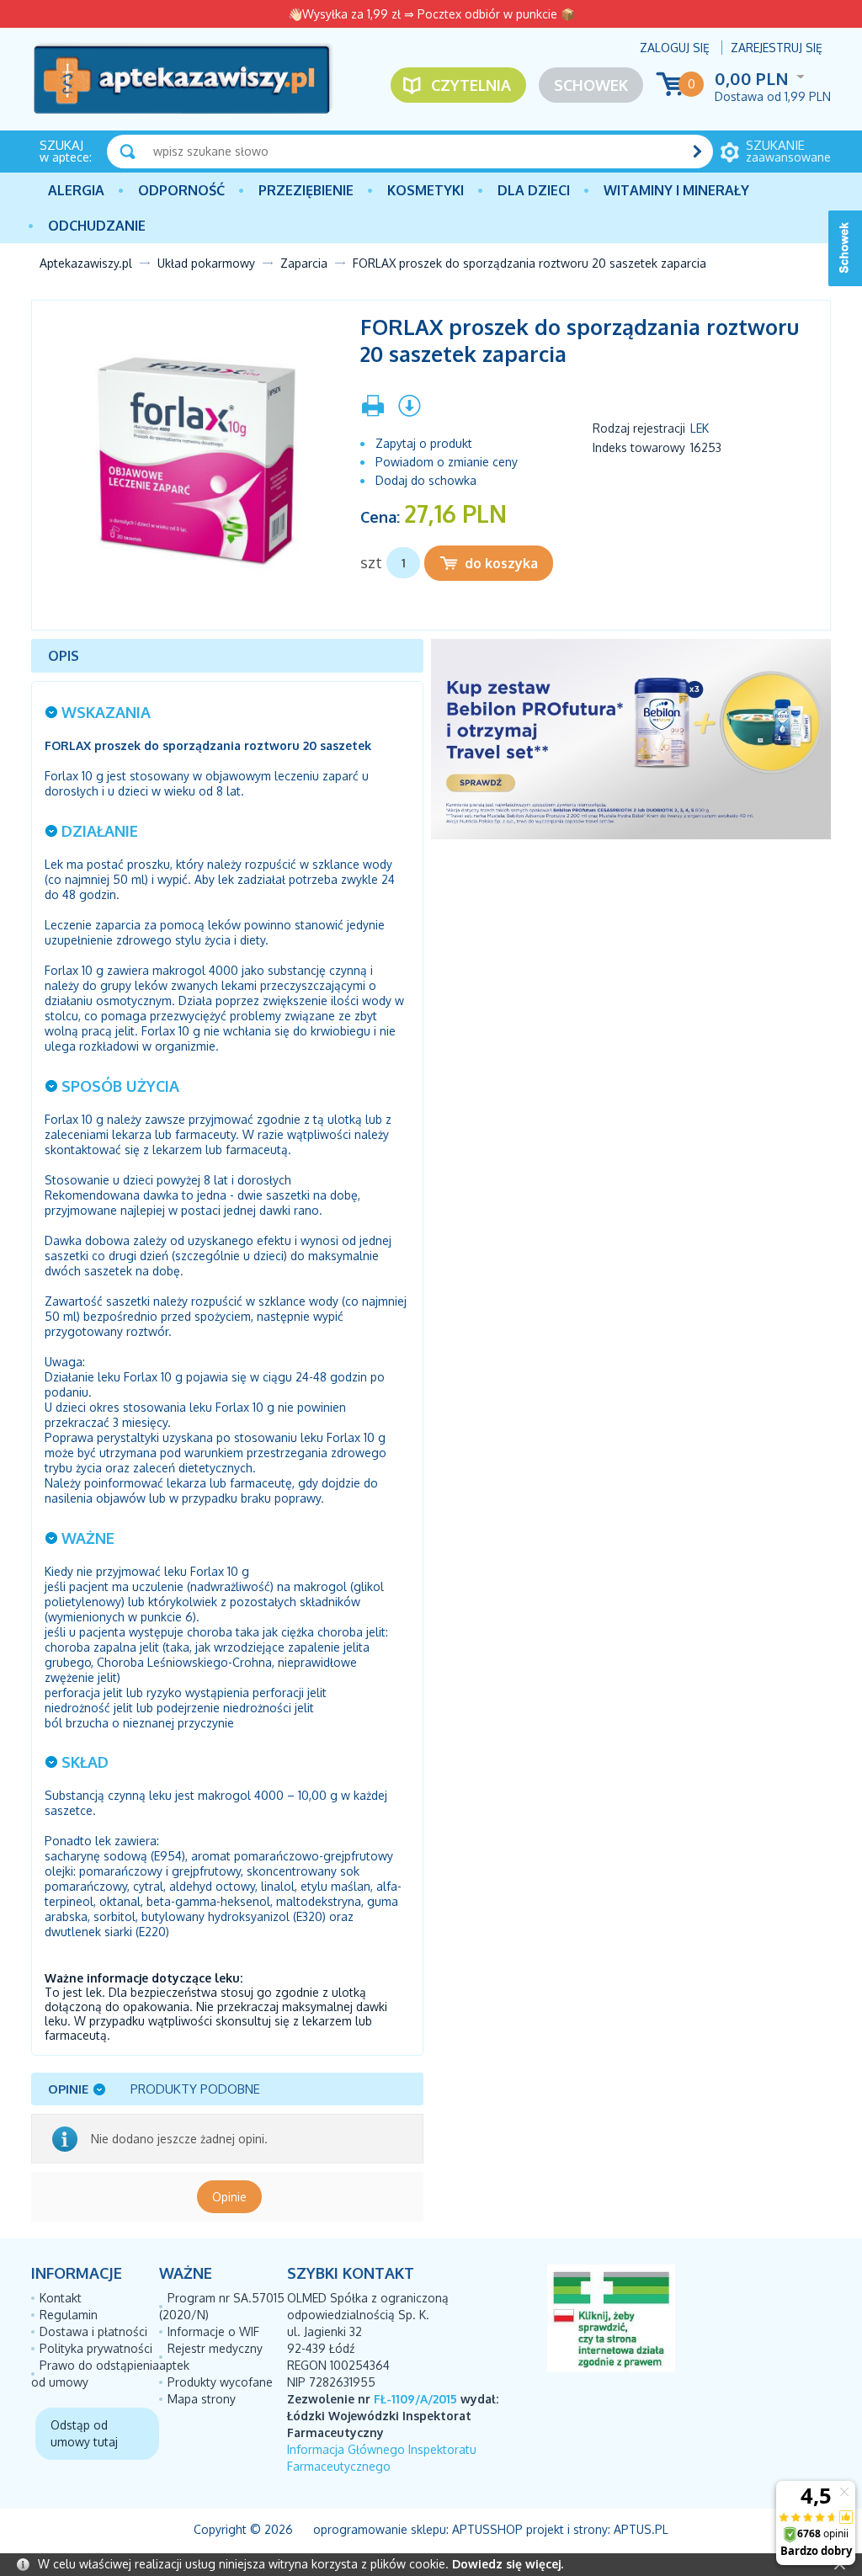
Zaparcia (304, 263)
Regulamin (69, 2315)
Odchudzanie (97, 226)
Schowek (591, 85)
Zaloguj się (675, 48)
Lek (700, 428)
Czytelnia (471, 85)
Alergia (76, 190)
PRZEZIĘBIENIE (306, 190)
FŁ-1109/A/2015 (415, 2399)
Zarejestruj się (777, 48)
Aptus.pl (641, 2529)
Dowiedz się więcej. (508, 2564)
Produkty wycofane (220, 2382)
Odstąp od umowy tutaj (84, 2433)
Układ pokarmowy (206, 263)
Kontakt (61, 2298)
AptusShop (487, 2529)
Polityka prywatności (96, 2348)
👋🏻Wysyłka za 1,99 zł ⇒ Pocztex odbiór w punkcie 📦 (431, 14)
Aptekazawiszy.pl (86, 263)
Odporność (181, 190)
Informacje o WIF (213, 2331)
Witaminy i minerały (676, 190)
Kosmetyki (426, 190)
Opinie (229, 2197)
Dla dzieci (534, 190)
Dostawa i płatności (93, 2331)
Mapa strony (202, 2399)
